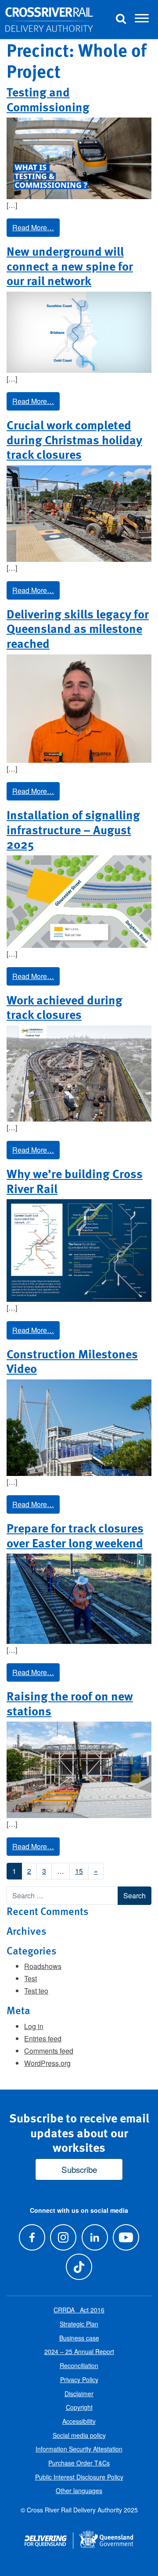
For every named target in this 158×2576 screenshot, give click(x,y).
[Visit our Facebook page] (32, 2237)
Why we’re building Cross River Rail (75, 1181)
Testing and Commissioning (48, 99)
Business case (79, 2338)
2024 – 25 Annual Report (79, 2351)
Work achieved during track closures (65, 1007)
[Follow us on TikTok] (79, 2267)
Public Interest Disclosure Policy (79, 2477)
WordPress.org (47, 2063)
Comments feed (49, 2051)
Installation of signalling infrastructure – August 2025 (73, 829)
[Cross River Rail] (49, 20)
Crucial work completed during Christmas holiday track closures (74, 439)
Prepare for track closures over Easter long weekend (75, 1535)
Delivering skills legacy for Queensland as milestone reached (78, 628)
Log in (34, 2026)
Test (31, 1978)
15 (79, 1871)
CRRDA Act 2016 (79, 2310)
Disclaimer (79, 2394)
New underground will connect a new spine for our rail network (70, 266)
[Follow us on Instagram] (63, 2237)
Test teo (36, 1991)
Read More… (33, 227)
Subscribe (79, 2169)
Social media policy (79, 2435)
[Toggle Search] (121, 20)
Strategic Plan (79, 2324)
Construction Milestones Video (72, 1361)
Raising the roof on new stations (70, 1703)
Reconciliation (79, 2365)
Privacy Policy (79, 2379)
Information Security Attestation (79, 2449)
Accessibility (79, 2421)
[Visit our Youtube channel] (126, 2237)
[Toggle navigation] (142, 20)
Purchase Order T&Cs (79, 2463)
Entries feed (43, 2038)
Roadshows (43, 1966)
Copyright (79, 2407)
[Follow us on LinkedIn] (95, 2237)
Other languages (79, 2490)
